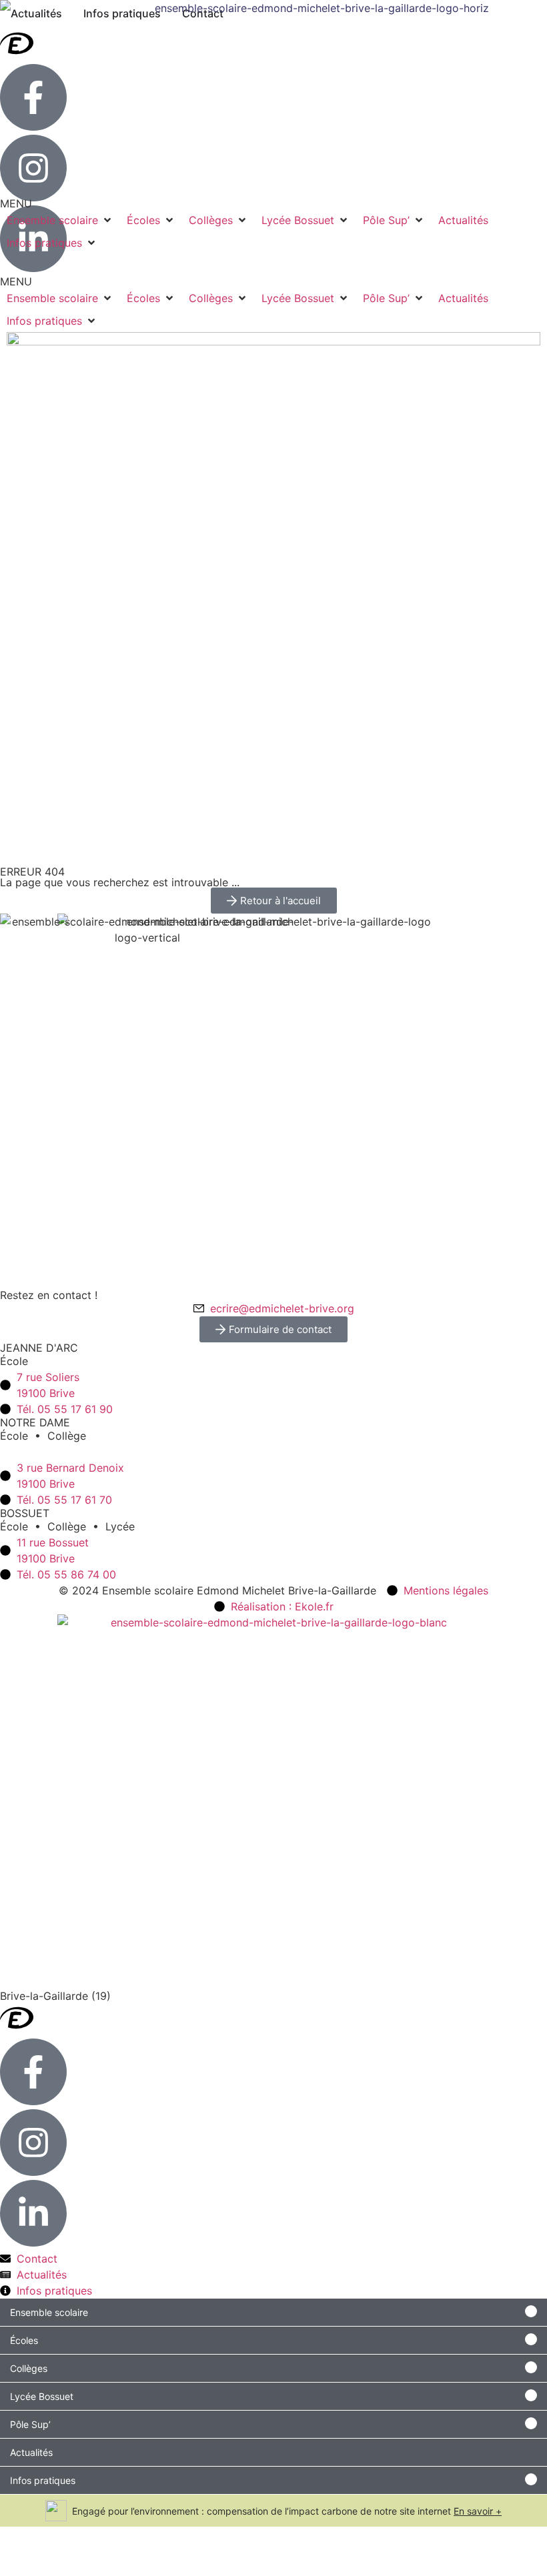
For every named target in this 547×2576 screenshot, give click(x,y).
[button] (60, 298)
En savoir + (478, 2511)
